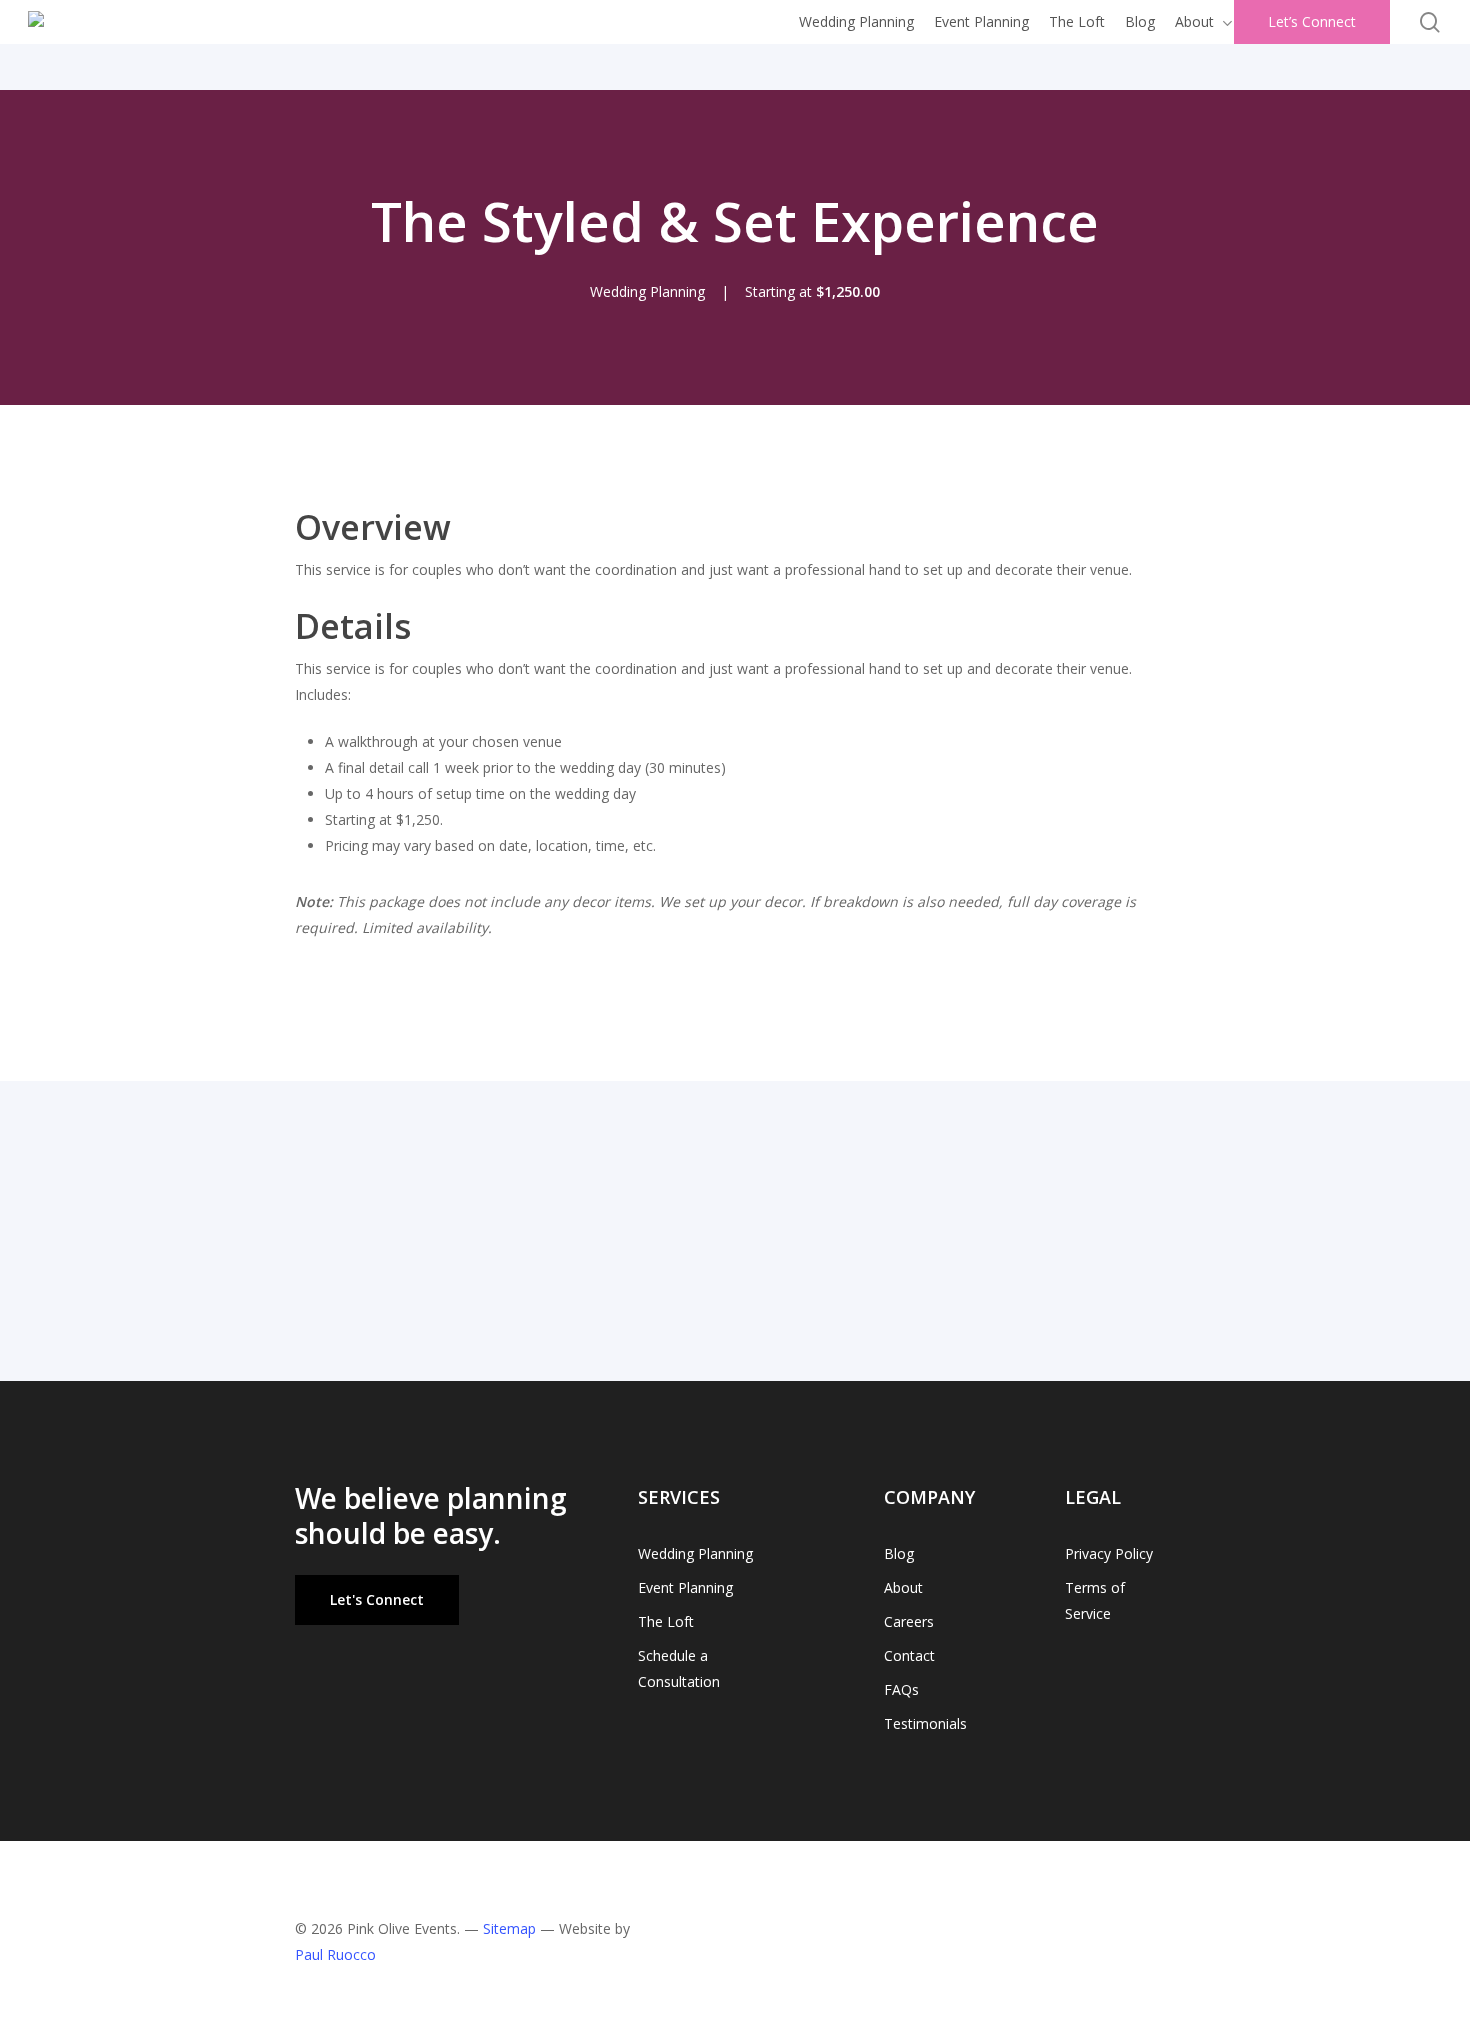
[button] (377, 1600)
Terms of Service (1095, 1600)
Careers (909, 1621)
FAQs (901, 1689)
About (903, 1587)
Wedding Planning (695, 1553)
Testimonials (925, 1723)
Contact (909, 1655)
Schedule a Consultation (679, 1668)
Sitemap (509, 1928)
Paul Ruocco (335, 1954)
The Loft (666, 1621)
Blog (899, 1553)
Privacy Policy (1109, 1553)
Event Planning (685, 1587)
